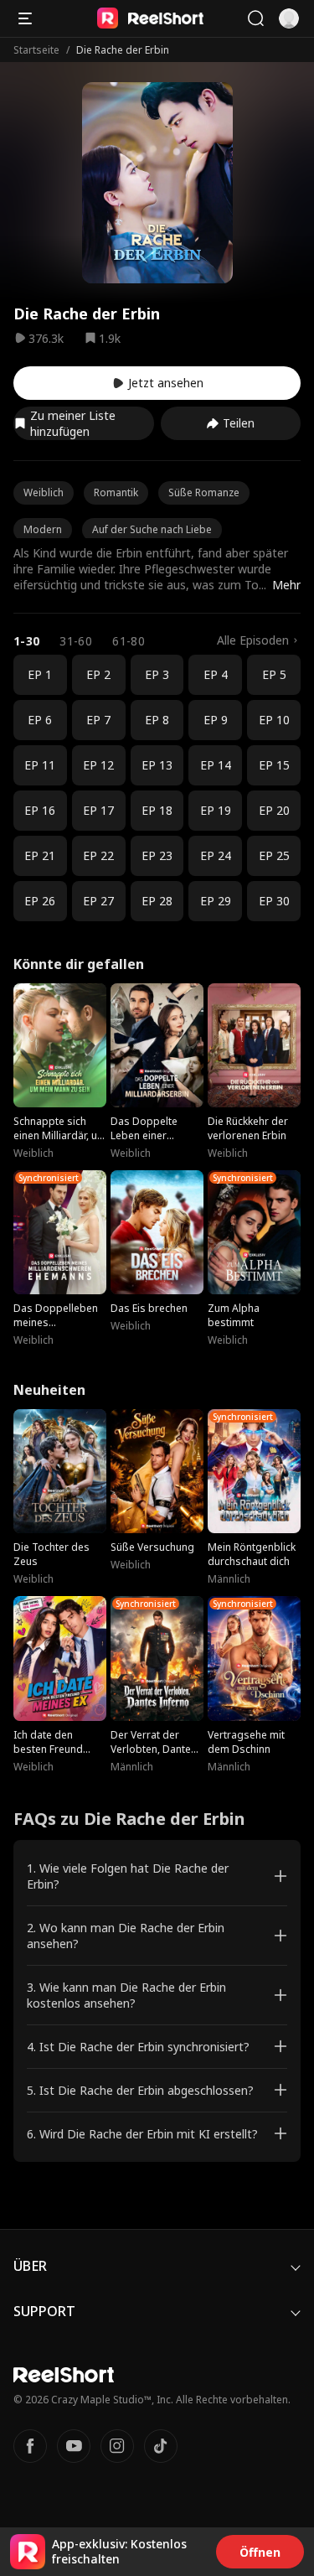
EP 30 (274, 901)
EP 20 (274, 810)
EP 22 (98, 855)
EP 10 (274, 720)
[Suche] (255, 18)
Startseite (36, 50)
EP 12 (98, 765)
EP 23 (157, 855)
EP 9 (216, 720)
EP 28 (157, 901)
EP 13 (157, 765)
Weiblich (44, 492)
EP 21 (40, 855)
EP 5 (274, 674)
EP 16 (40, 810)
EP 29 (216, 901)
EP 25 (274, 855)
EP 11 (40, 765)
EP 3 (157, 674)
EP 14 (216, 765)
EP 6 (40, 720)
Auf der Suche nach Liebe (152, 529)
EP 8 (157, 720)
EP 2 (98, 674)
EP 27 (98, 901)
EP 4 (216, 674)
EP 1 (40, 674)
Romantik (116, 492)
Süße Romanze (204, 492)
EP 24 (216, 855)
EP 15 (274, 765)
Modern (43, 529)
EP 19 (216, 810)
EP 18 (157, 810)
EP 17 (98, 810)
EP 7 (98, 720)
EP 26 (40, 901)
